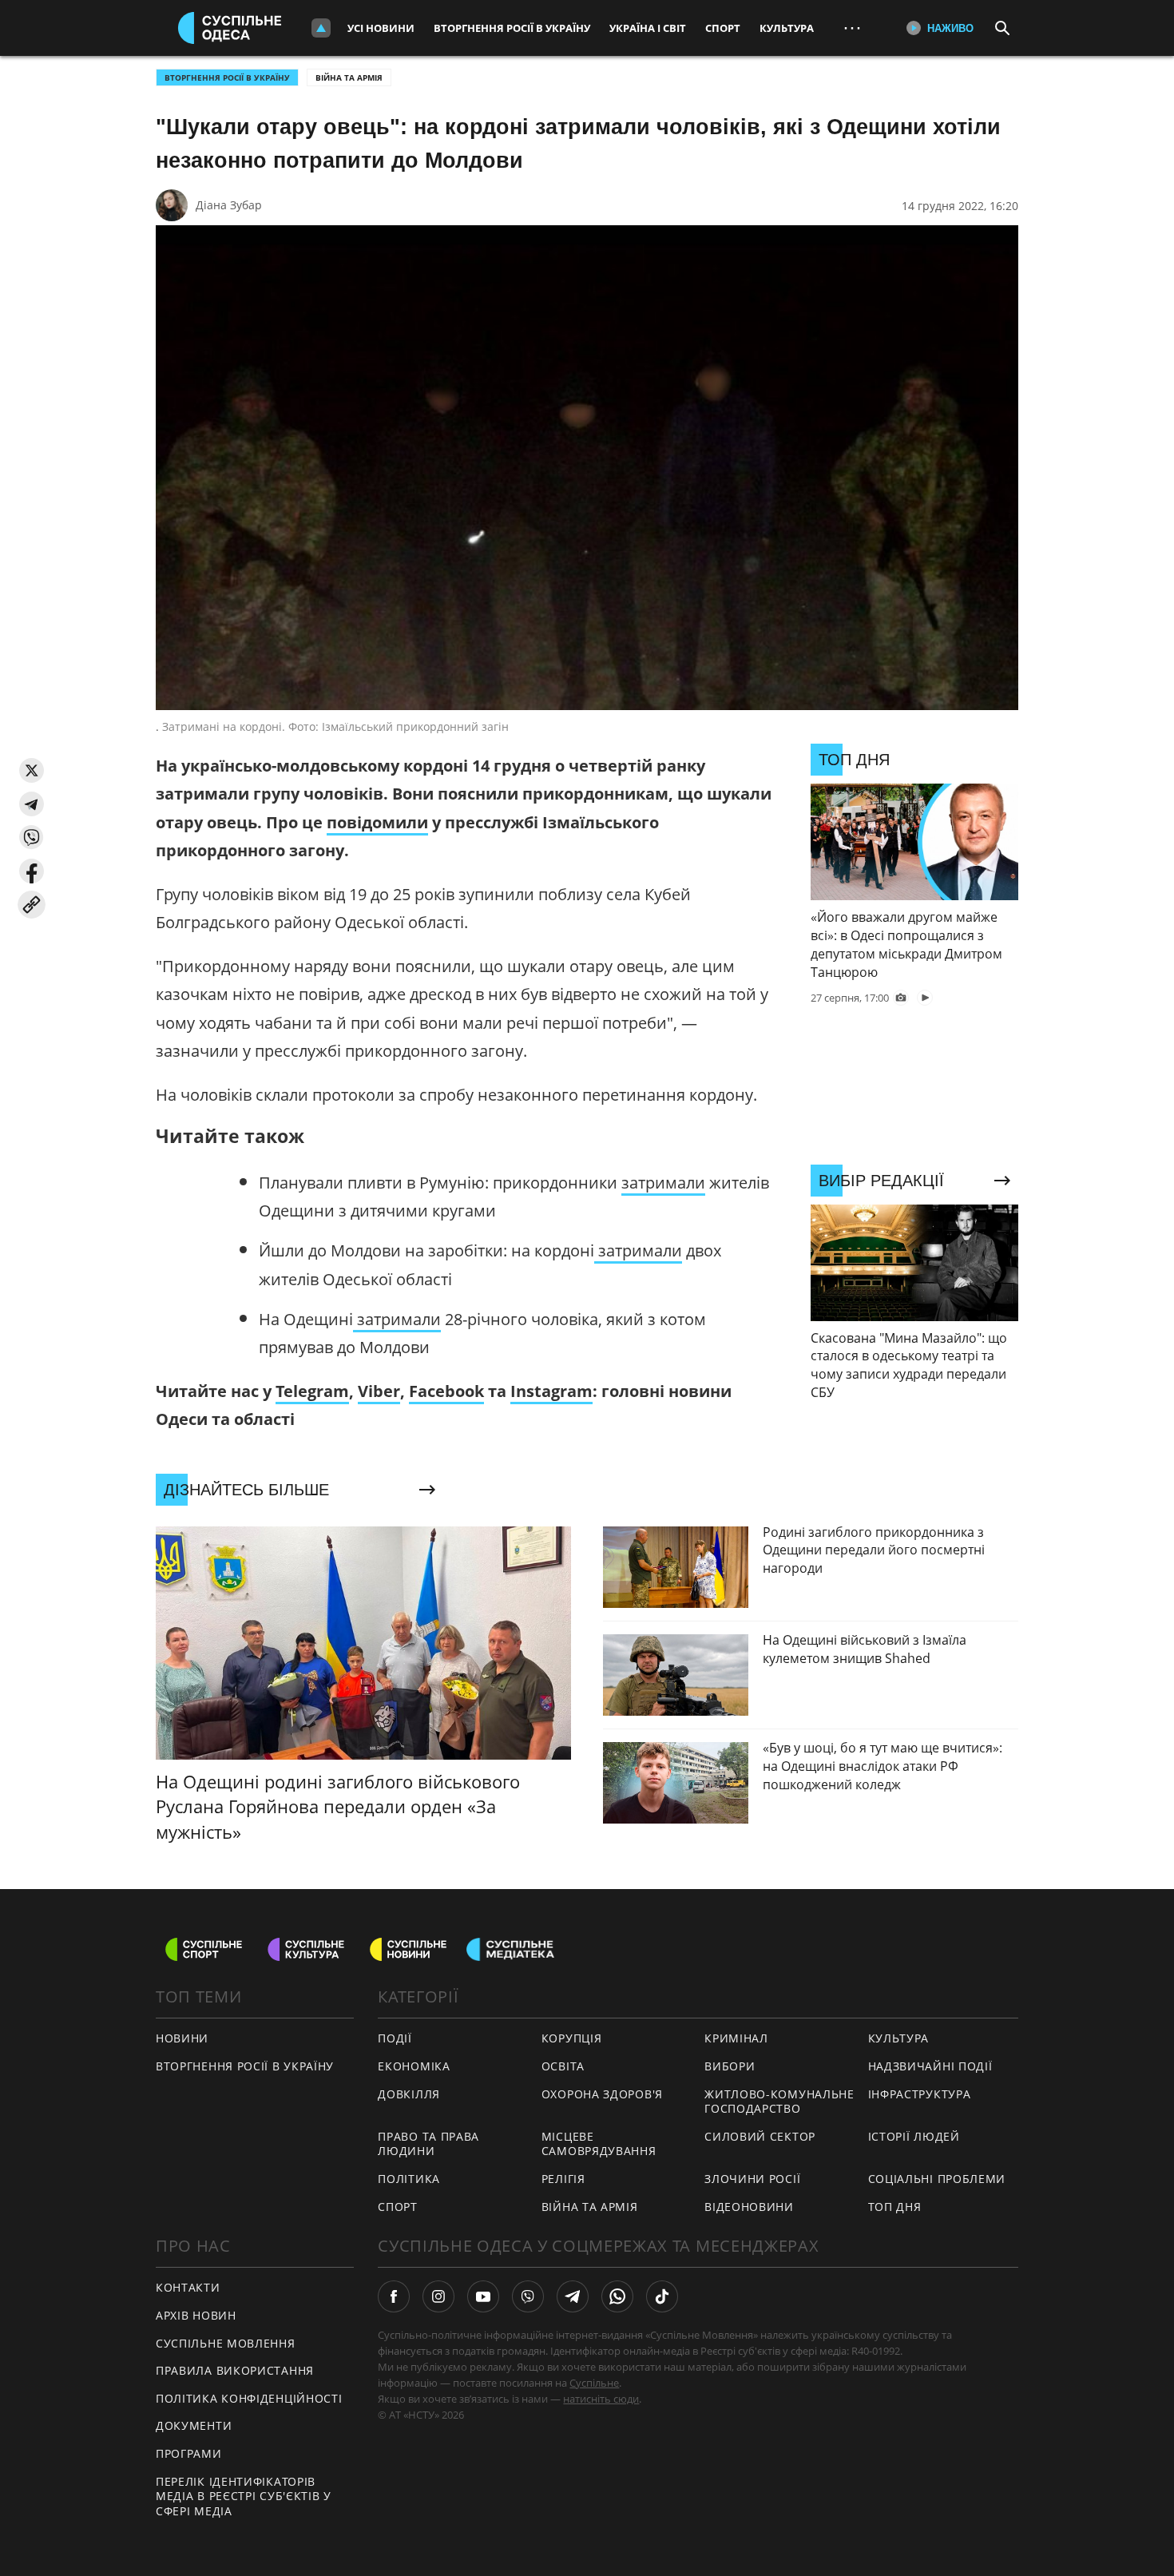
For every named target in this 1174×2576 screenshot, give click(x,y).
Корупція (572, 2038)
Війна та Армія (349, 77)
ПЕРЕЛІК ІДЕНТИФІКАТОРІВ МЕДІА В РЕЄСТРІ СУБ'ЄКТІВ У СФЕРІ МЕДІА (244, 2496)
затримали (663, 1183)
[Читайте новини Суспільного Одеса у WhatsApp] (617, 2296)
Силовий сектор (760, 2136)
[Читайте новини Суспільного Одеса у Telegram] (573, 2296)
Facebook (446, 1391)
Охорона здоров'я (602, 2094)
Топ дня (895, 2207)
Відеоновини (749, 2207)
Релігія (563, 2179)
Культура (787, 28)
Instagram (551, 1391)
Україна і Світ (648, 28)
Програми (189, 2453)
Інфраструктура (920, 2094)
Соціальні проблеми (937, 2179)
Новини (182, 2038)
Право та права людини (428, 2144)
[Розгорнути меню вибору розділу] (321, 28)
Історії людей (914, 2136)
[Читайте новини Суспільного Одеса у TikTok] (662, 2296)
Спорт (723, 28)
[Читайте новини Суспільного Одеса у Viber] (528, 2296)
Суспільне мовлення (226, 2343)
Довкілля (409, 2094)
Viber (379, 1391)
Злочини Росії (752, 2179)
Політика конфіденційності (249, 2398)
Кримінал (736, 2038)
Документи (194, 2425)
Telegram (312, 1391)
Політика (409, 2179)
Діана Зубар (229, 205)
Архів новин (196, 2315)
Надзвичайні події (930, 2066)
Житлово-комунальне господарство (779, 2102)
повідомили (377, 822)
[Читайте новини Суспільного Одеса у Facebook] (394, 2296)
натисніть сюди (601, 2399)
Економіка (414, 2066)
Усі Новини (381, 28)
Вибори (730, 2066)
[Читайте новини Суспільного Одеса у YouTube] (483, 2296)
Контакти (188, 2287)
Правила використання (235, 2370)
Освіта (563, 2066)
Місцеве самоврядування (599, 2144)
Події (395, 2038)
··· (852, 28)
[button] (32, 770)
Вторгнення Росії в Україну (512, 28)
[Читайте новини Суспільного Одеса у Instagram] (438, 2296)
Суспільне (594, 2383)
